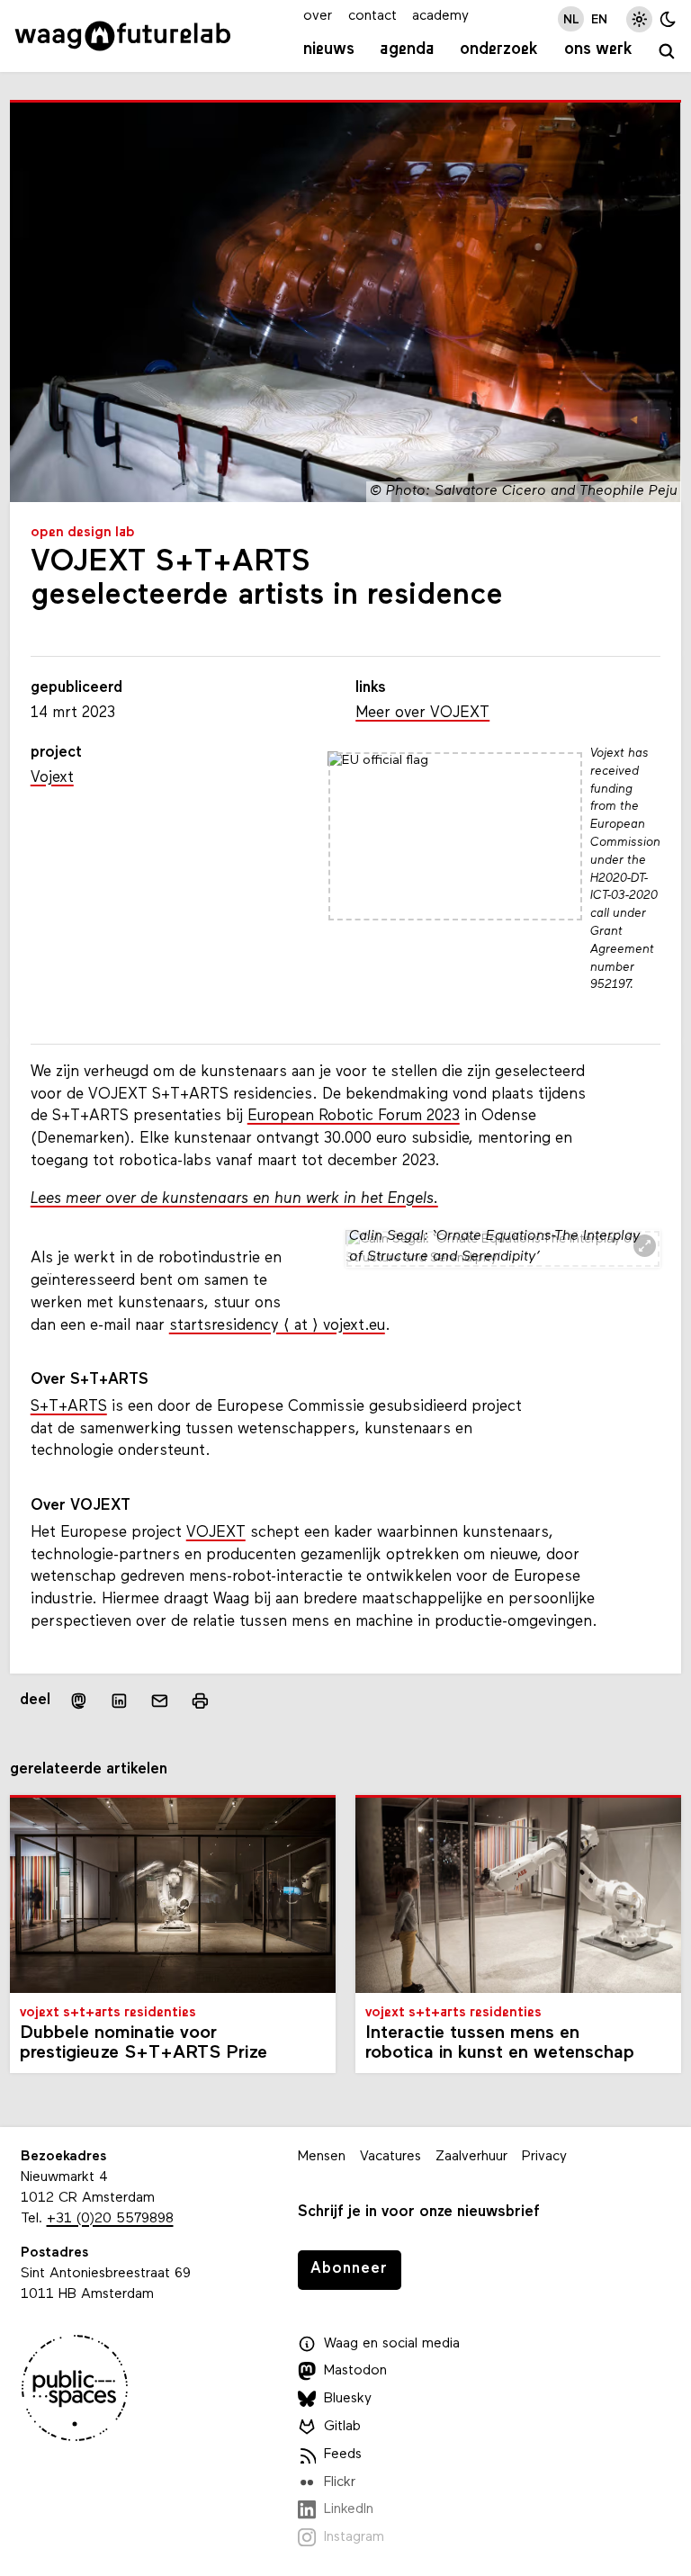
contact (372, 16)
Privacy (544, 2157)
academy (440, 16)
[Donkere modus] (668, 19)
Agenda (407, 50)
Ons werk (598, 50)
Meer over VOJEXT (422, 713)
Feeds (343, 2455)
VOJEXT (216, 1533)
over (318, 16)
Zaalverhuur (471, 2157)
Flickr (340, 2482)
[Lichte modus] (639, 19)
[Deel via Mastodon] (78, 1700)
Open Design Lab (83, 533)
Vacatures (390, 2157)
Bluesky (348, 2399)
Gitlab (342, 2427)
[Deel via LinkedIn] (119, 1700)
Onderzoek (499, 50)
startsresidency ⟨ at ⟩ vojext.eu (277, 1326)
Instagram (354, 2537)
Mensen (322, 2157)
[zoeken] (668, 52)
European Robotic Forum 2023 (354, 1116)
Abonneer (349, 2269)
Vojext (52, 778)
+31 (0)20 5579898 (110, 2219)
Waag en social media (392, 2344)
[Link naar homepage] (123, 36)
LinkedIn (349, 2509)
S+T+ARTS (69, 1407)
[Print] (200, 1700)
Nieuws (329, 50)
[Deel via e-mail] (160, 1700)
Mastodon (355, 2371)
